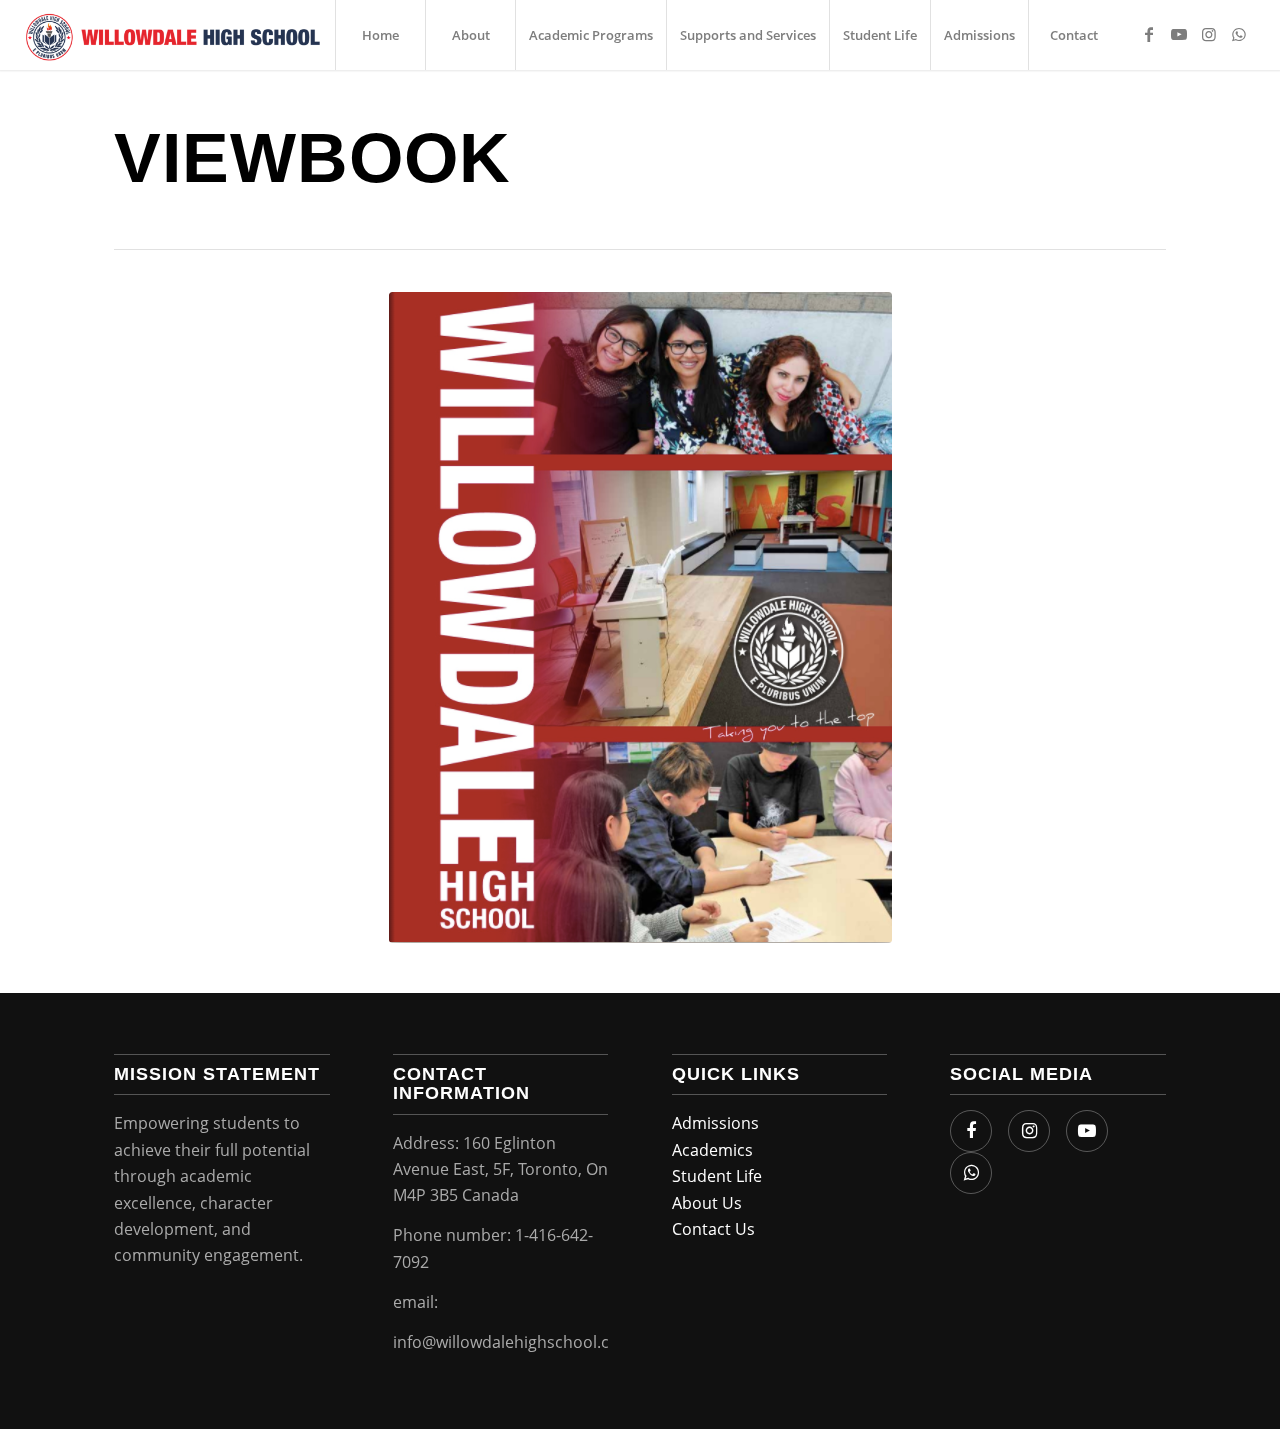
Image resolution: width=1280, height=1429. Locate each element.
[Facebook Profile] (971, 1131)
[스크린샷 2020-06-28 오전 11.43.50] (640, 617)
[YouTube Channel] (1087, 1131)
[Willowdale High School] (173, 35)
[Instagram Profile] (1029, 1131)
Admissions (715, 1123)
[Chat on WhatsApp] (971, 1173)
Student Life (717, 1176)
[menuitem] (380, 35)
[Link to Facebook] (1149, 34)
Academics (712, 1150)
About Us (707, 1203)
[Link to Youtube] (1179, 34)
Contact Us (713, 1229)
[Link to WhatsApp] (1239, 34)
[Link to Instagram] (1209, 34)
